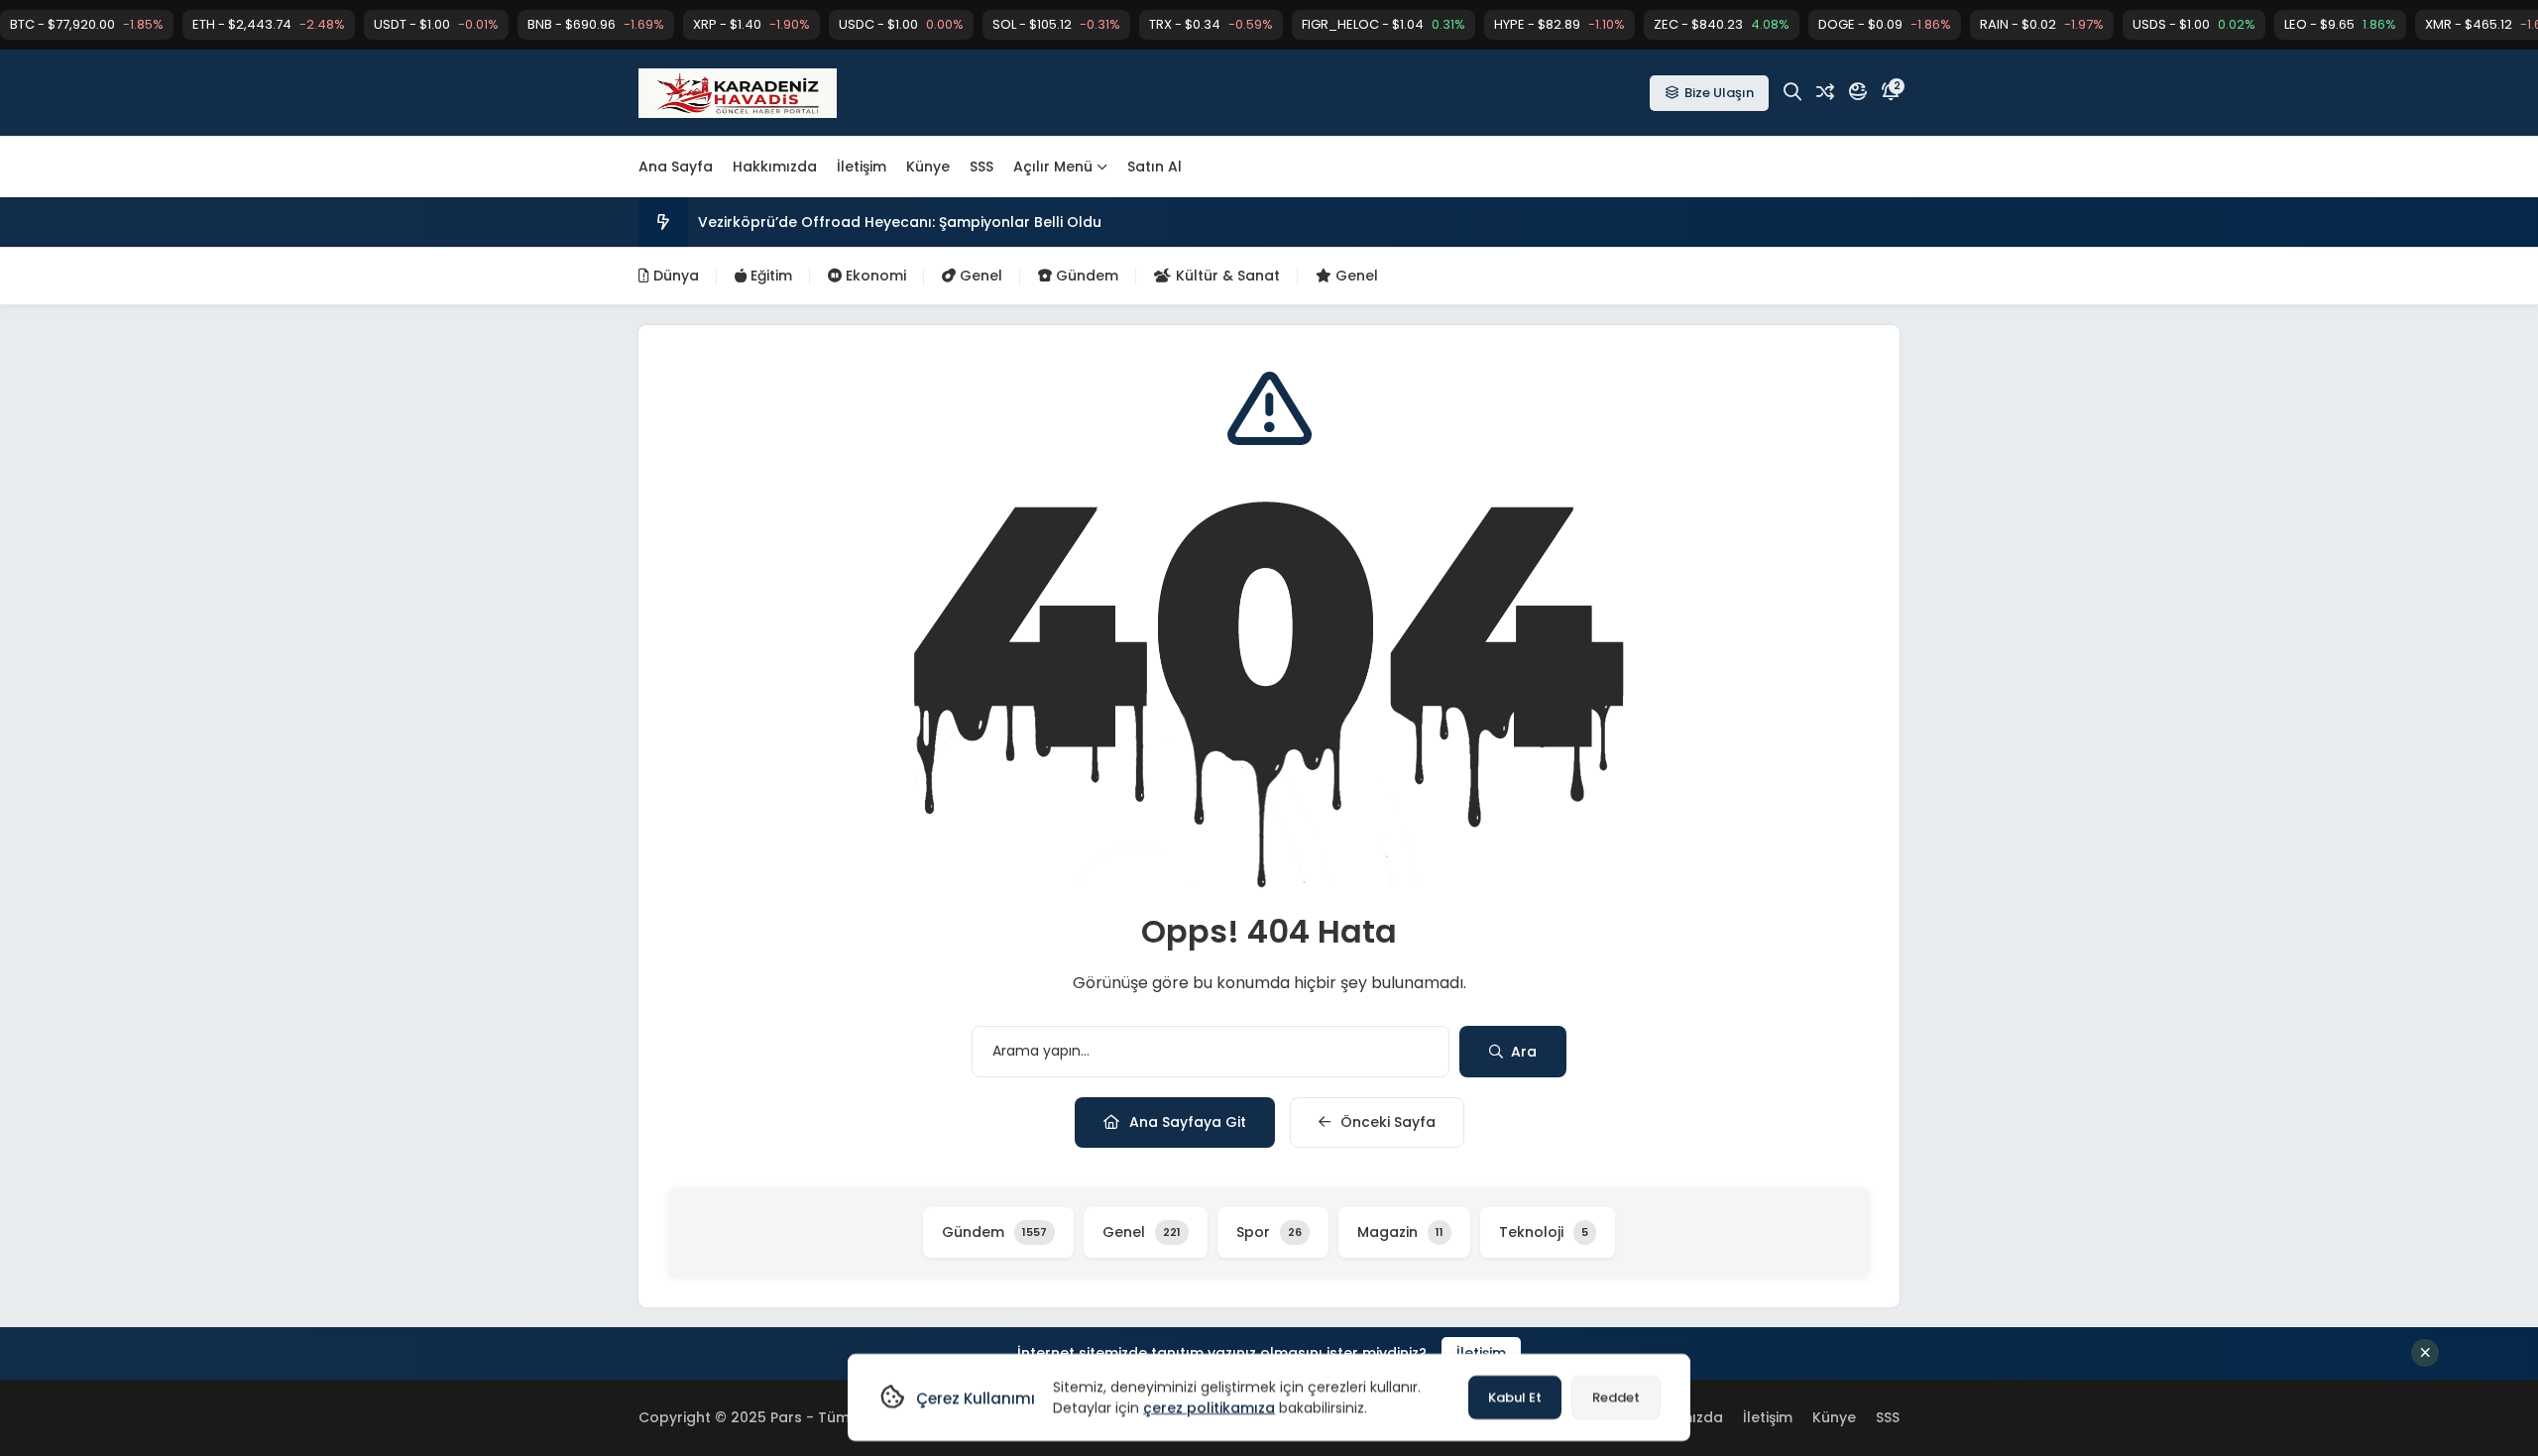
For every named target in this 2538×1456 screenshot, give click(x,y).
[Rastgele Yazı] (1825, 92)
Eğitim (769, 276)
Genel (979, 276)
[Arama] (1792, 92)
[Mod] (1858, 92)
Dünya (674, 276)
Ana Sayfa (676, 167)
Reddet (1616, 1397)
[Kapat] (2425, 1353)
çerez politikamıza (1209, 1407)
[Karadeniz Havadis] (738, 93)
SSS (981, 167)
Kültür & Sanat (1226, 276)
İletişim (862, 167)
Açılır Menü (1053, 167)
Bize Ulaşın (1719, 93)
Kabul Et (1515, 1397)
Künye (928, 167)
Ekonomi (874, 276)
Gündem (1085, 276)
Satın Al (1154, 167)
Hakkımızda (775, 167)
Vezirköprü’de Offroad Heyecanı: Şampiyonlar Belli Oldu (900, 222)
